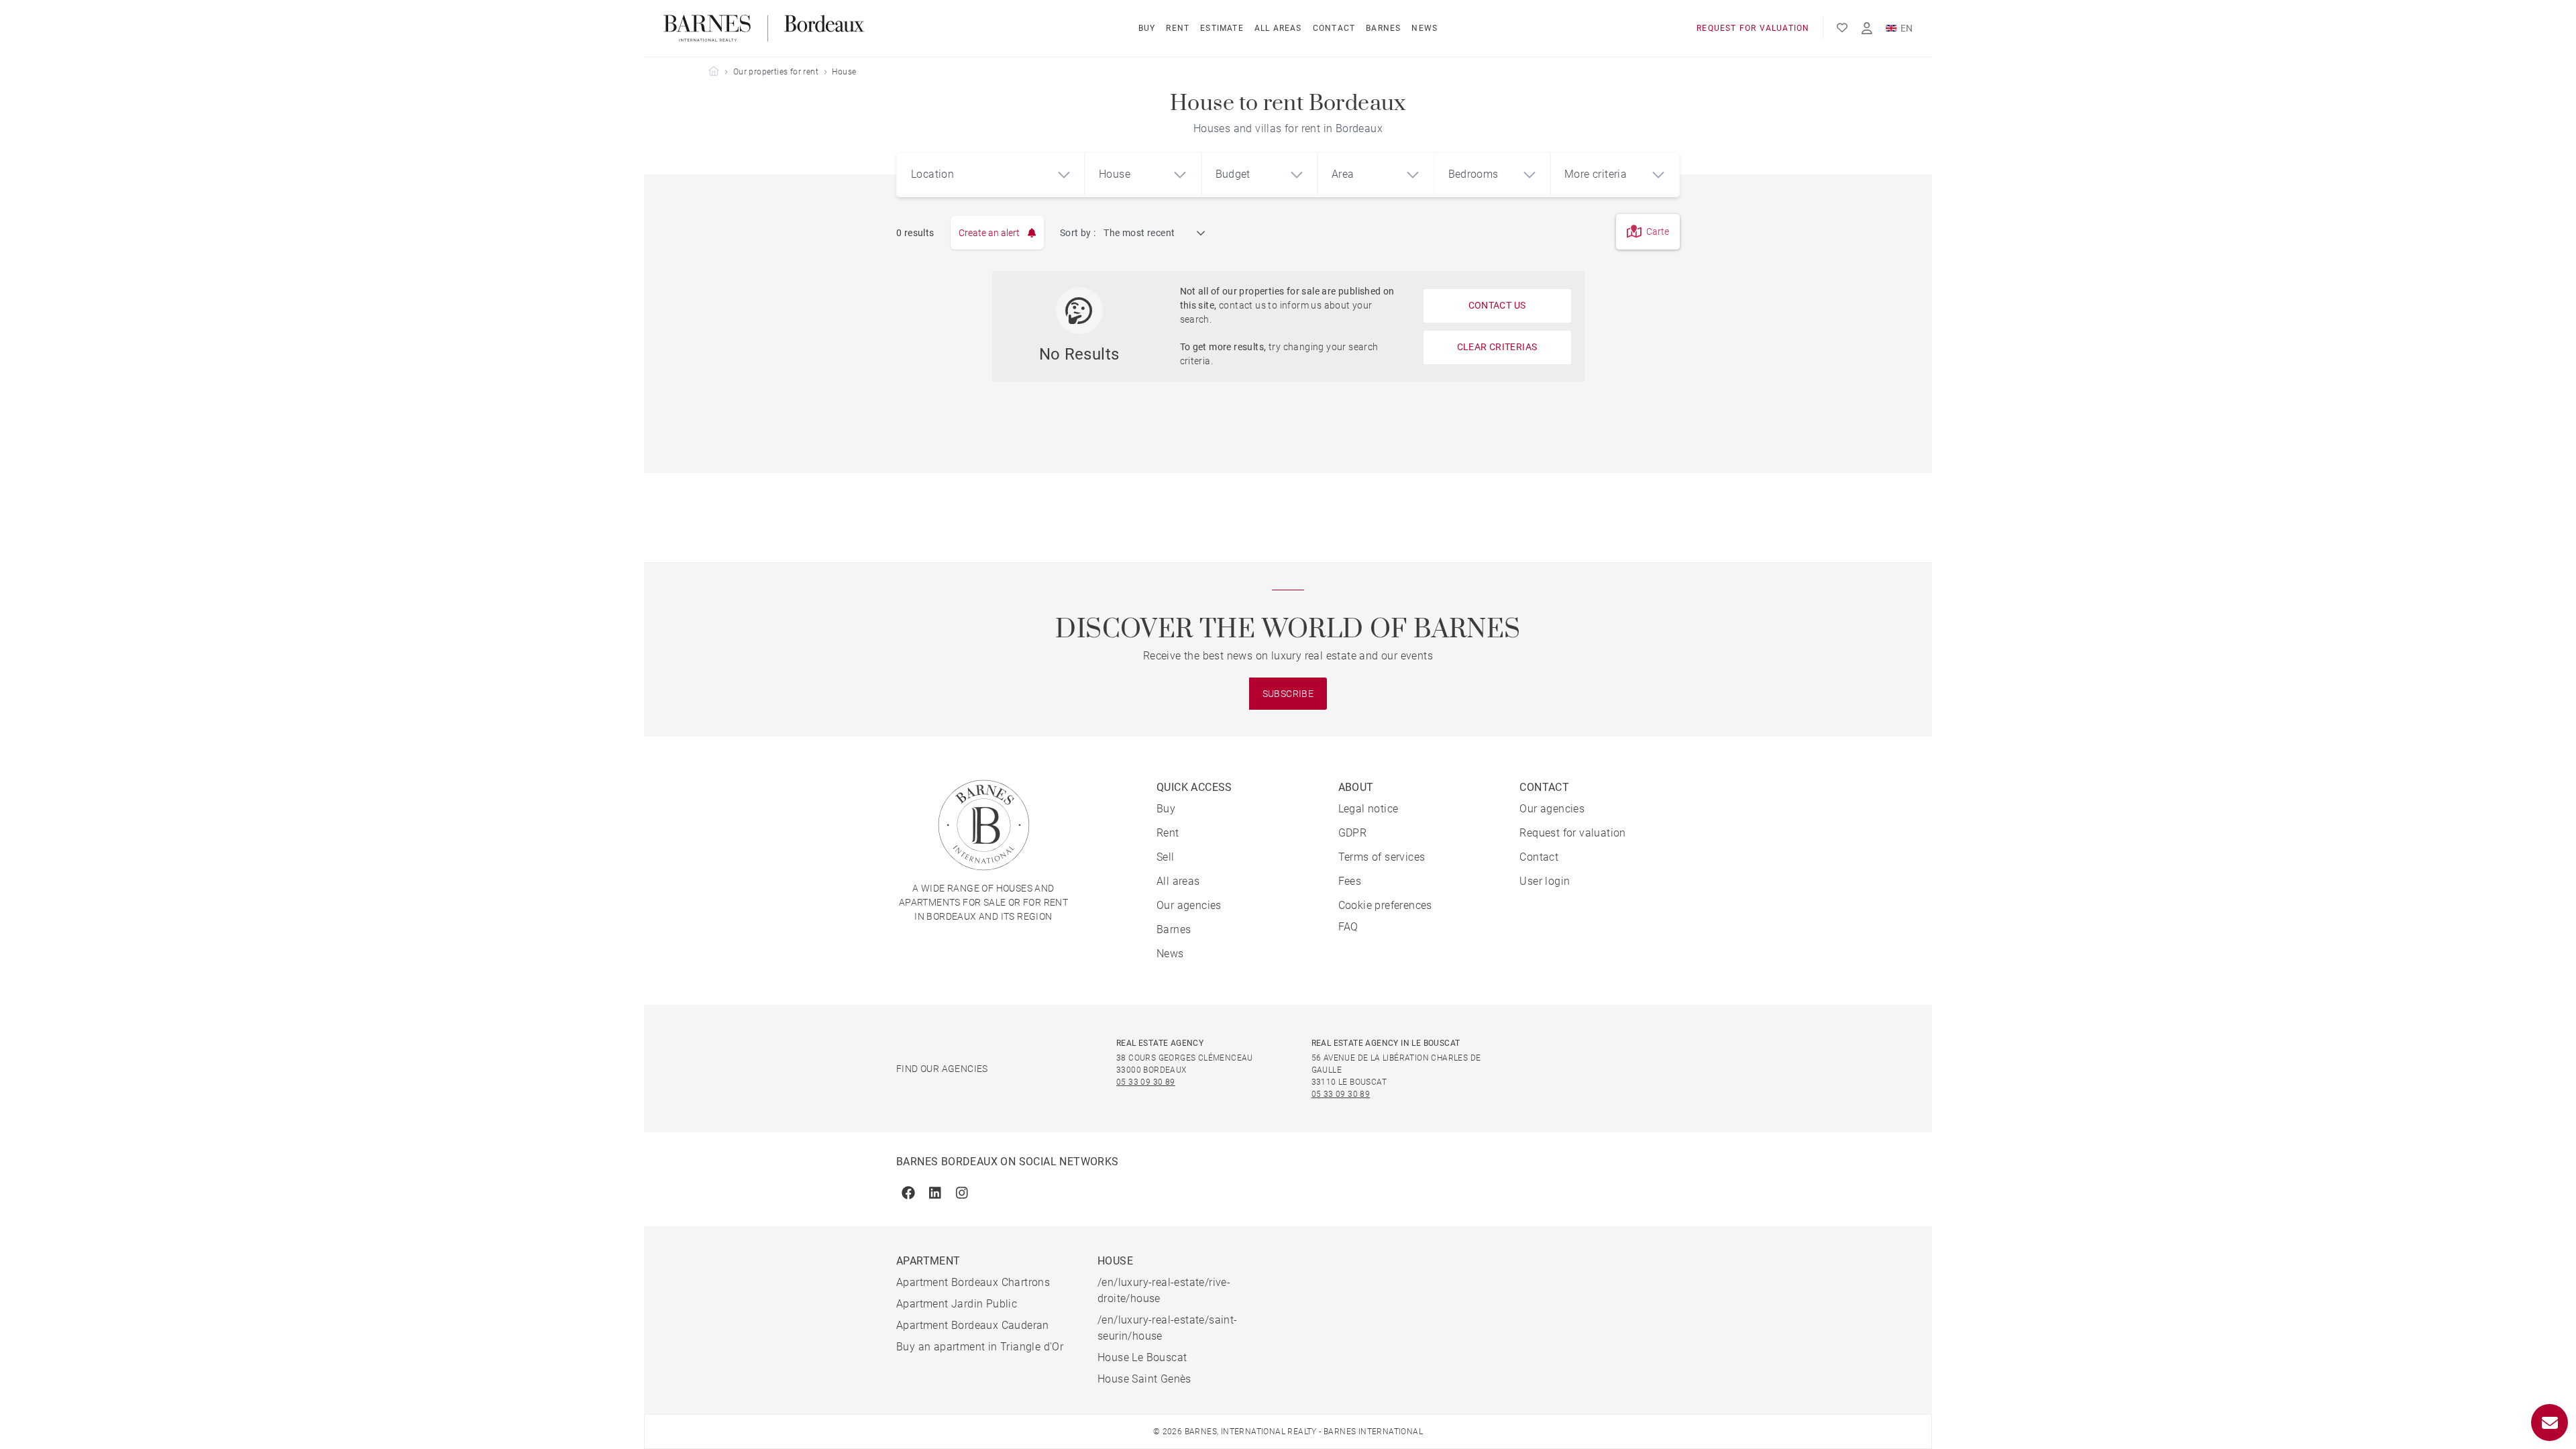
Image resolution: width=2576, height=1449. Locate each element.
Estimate (1222, 28)
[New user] (1867, 29)
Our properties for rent (776, 72)
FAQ (1348, 927)
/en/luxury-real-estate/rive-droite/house (1164, 1290)
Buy (1147, 28)
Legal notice (1368, 809)
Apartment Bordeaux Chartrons (973, 1282)
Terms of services (1382, 857)
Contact (1334, 28)
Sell (1166, 857)
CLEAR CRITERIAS (1497, 347)
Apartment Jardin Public (957, 1304)
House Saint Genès (1144, 1379)
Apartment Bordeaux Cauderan (973, 1325)
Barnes (1383, 28)
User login (1545, 881)
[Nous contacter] (2550, 1423)
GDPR (1353, 833)
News (1425, 28)
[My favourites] (1842, 28)
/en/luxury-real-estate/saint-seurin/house (1168, 1328)
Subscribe (1288, 694)
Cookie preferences (1385, 905)
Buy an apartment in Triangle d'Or (980, 1347)
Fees (1350, 881)
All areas (1278, 28)
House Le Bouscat (1142, 1357)
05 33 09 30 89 (1146, 1082)
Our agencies (1189, 905)
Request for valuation (1753, 28)
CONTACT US (1497, 305)
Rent (1178, 28)
